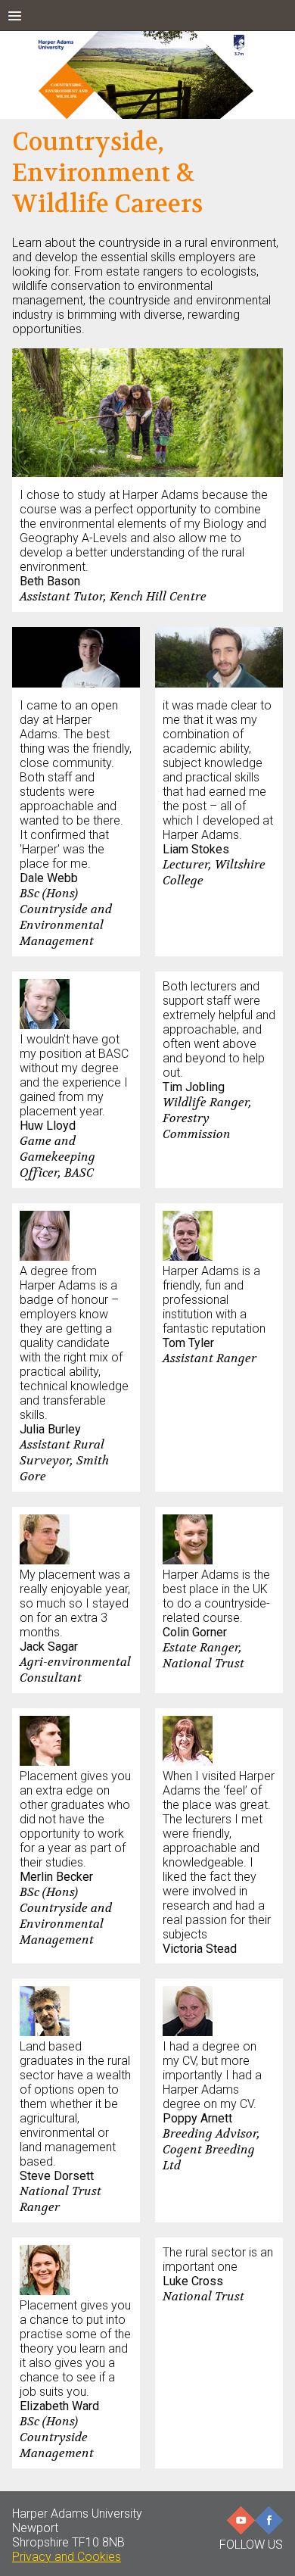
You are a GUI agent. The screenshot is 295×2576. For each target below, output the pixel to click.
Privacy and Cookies (67, 2557)
